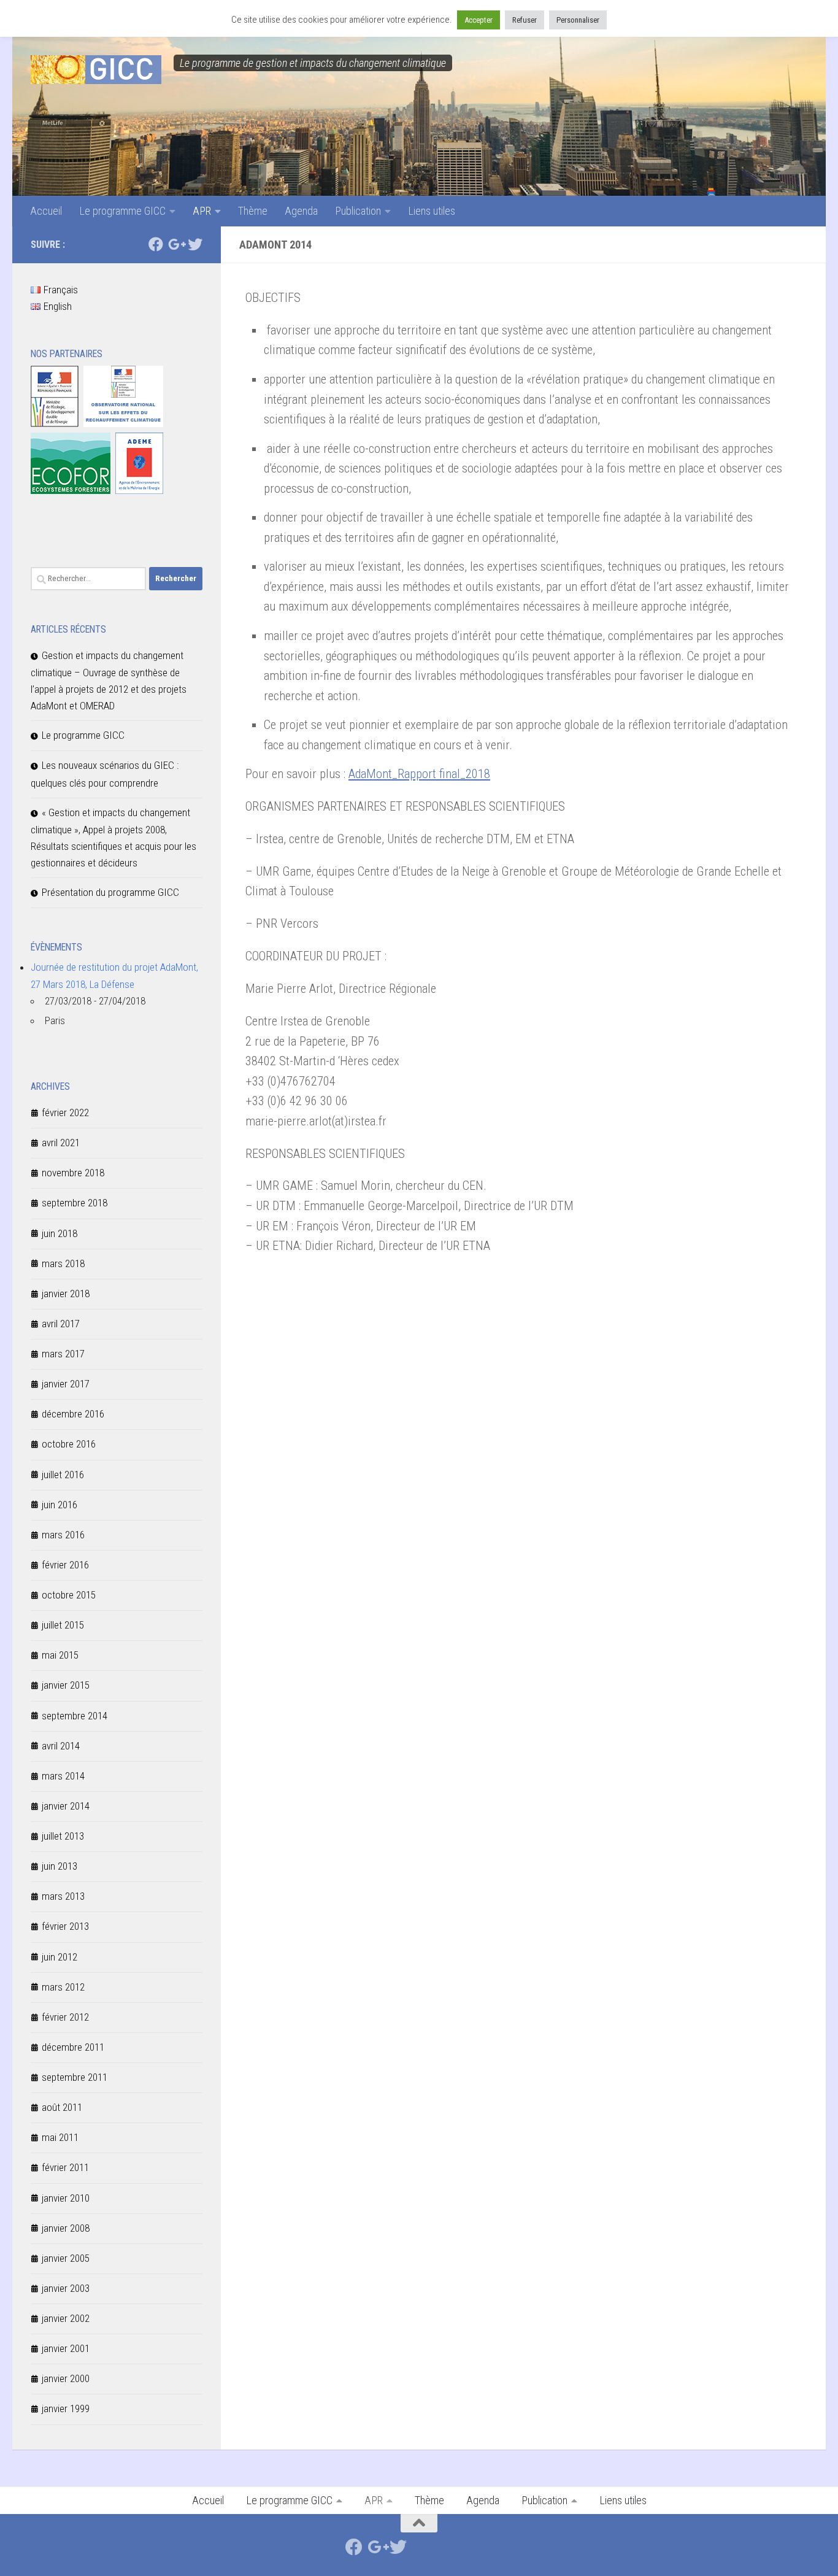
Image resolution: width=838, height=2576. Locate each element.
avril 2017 (61, 1324)
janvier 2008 (66, 2228)
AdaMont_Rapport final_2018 (419, 774)
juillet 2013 (63, 1836)
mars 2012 (63, 1987)
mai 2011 (60, 2137)
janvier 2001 (66, 2348)
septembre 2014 (75, 1716)
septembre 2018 (75, 1203)
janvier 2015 (66, 1685)
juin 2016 (60, 1505)
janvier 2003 (66, 2288)
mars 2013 (63, 1896)
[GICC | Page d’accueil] (96, 70)
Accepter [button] (479, 20)
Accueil (46, 211)
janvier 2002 (66, 2318)
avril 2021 (61, 1143)
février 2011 (65, 2167)
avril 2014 (61, 1746)
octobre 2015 (69, 1595)
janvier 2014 (66, 1806)
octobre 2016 (69, 1444)
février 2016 (65, 1565)
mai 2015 (60, 1655)
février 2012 (65, 2017)
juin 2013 (60, 1866)
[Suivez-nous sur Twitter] (195, 244)
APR (202, 211)
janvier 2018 (66, 1294)
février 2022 (65, 1113)
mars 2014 (63, 1776)
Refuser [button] (525, 20)
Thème (253, 211)
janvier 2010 (66, 2198)
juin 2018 (60, 1233)
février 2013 (65, 1926)
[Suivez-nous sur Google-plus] (175, 244)
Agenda (301, 211)
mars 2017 (63, 1354)
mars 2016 (63, 1535)
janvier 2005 (66, 2258)
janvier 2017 (66, 1384)
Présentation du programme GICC (110, 892)
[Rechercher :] (88, 579)
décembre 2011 (73, 2047)
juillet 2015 (63, 1625)
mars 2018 (63, 1263)
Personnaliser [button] (578, 20)
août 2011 (62, 2107)
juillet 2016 (63, 1475)
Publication (358, 211)
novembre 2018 (73, 1173)
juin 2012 (60, 1957)
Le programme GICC (122, 211)
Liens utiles (432, 211)
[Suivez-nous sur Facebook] (156, 244)
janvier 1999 (66, 2408)
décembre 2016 (73, 1414)
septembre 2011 (75, 2077)
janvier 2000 (66, 2378)
